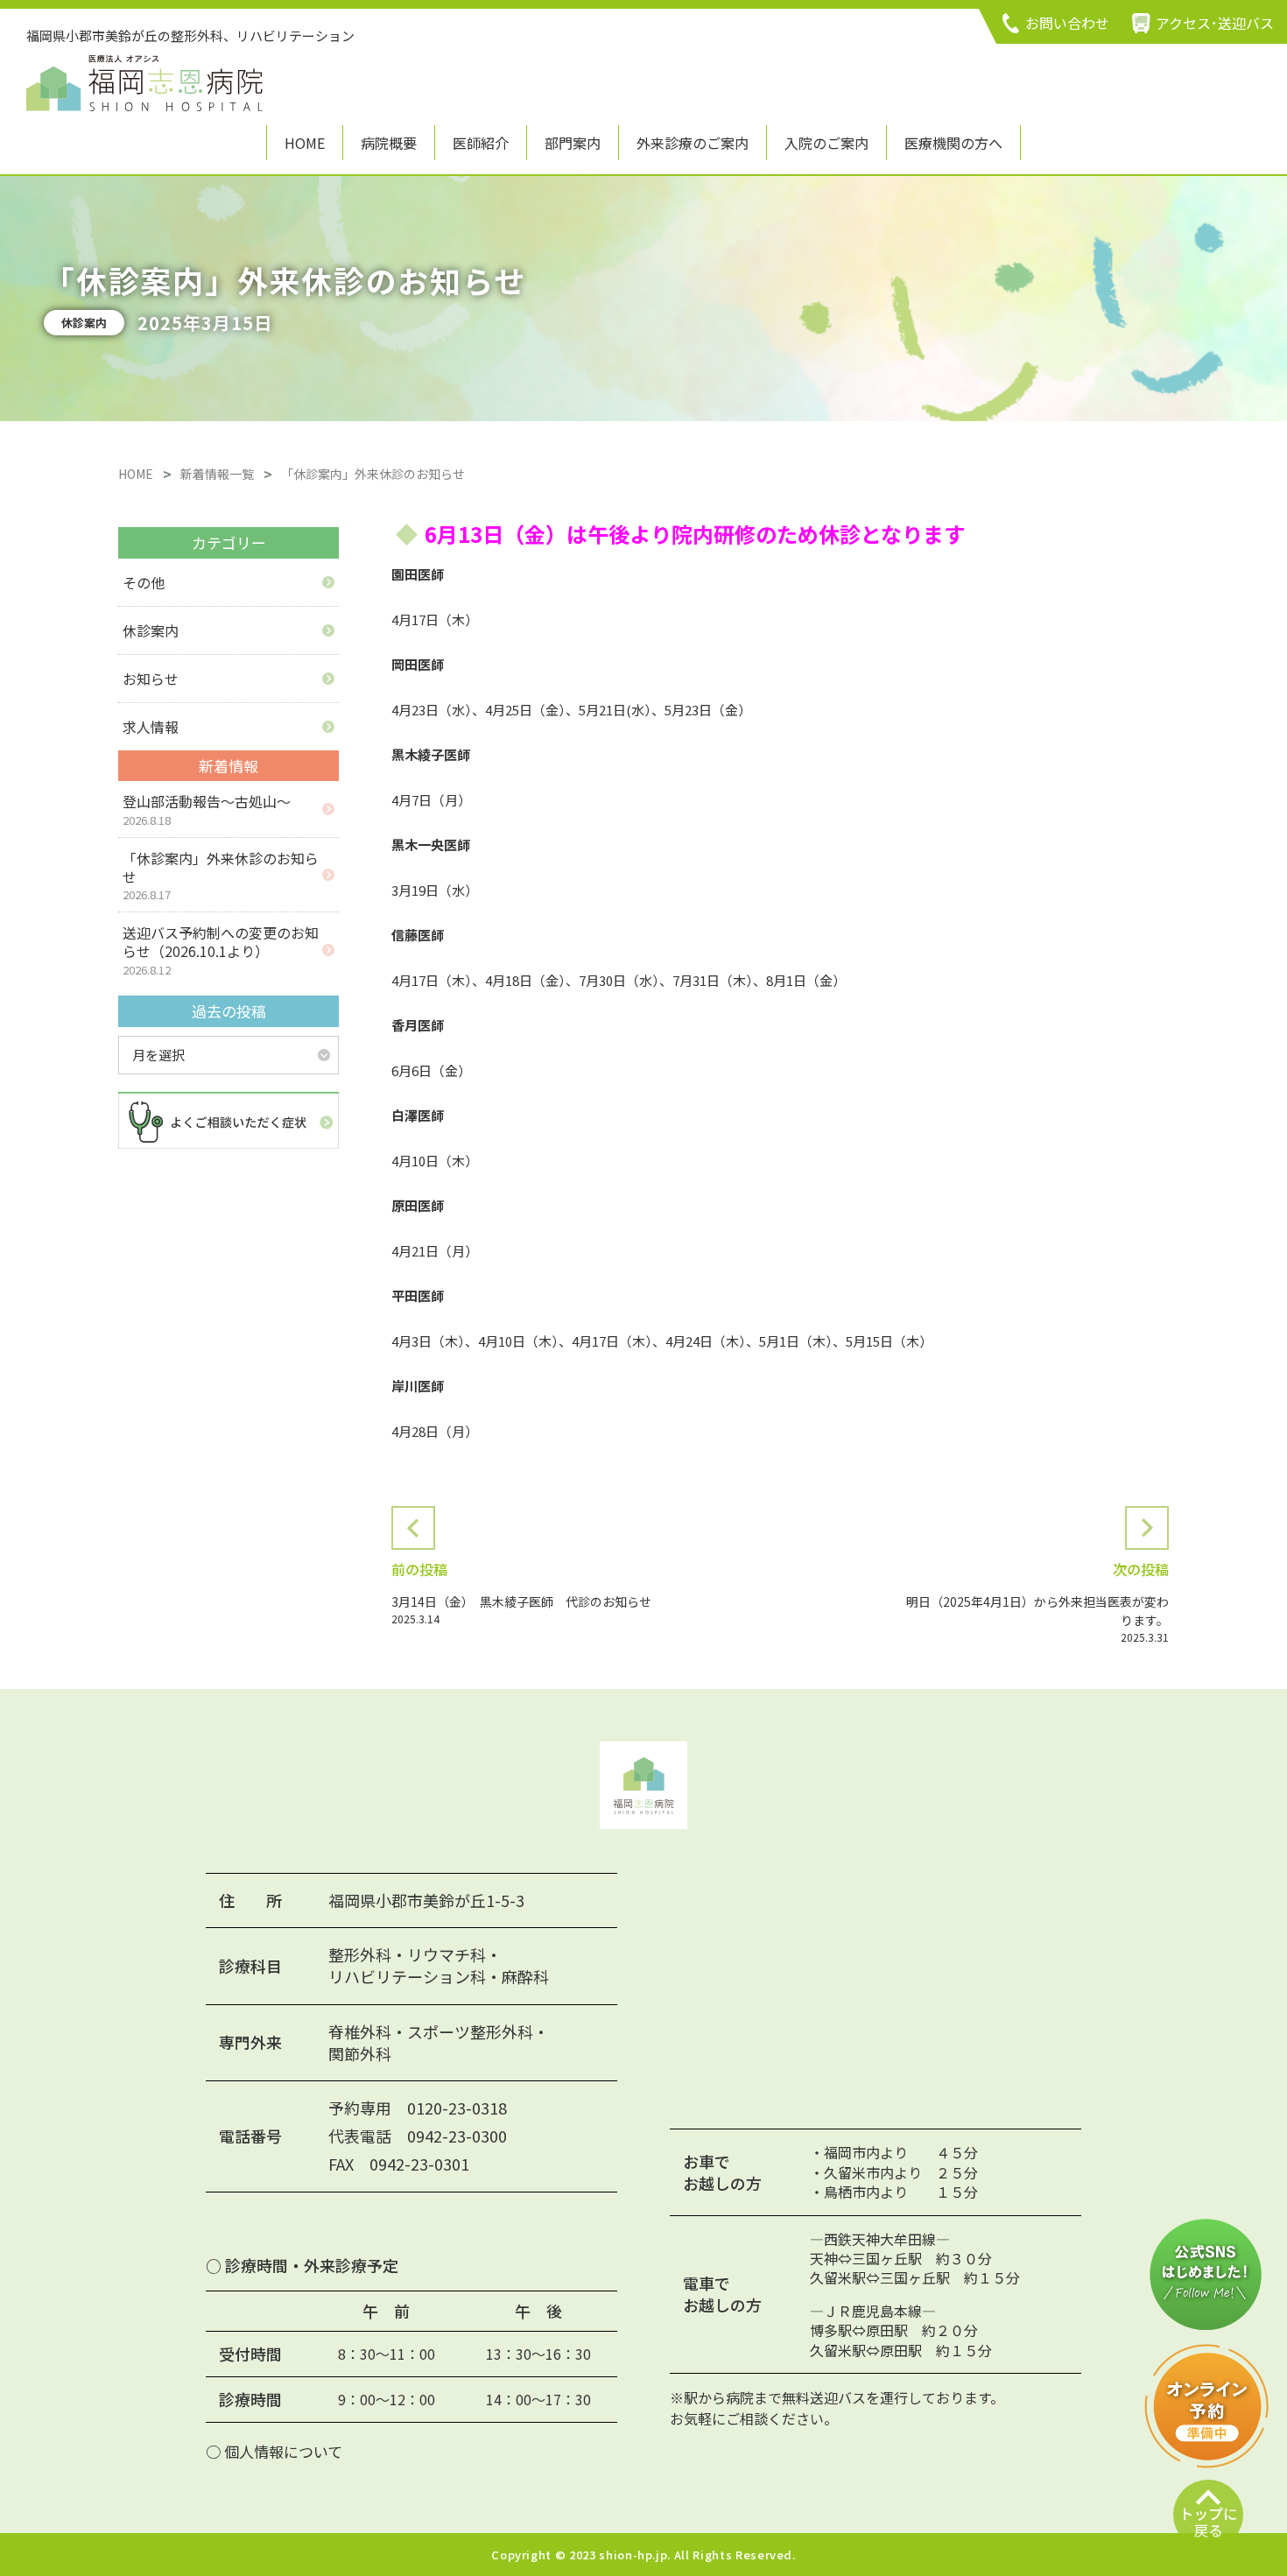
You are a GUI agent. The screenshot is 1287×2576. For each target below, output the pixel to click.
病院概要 (389, 143)
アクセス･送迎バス (1215, 23)
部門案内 (573, 143)
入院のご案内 (826, 143)
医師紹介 (481, 143)
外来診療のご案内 (693, 143)
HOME (305, 143)
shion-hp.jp (633, 2555)
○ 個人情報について (274, 2451)
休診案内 (151, 630)
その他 (144, 582)
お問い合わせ (1067, 23)
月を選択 (158, 1055)
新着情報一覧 (217, 474)
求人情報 (151, 727)
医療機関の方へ (953, 143)
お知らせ (151, 679)
